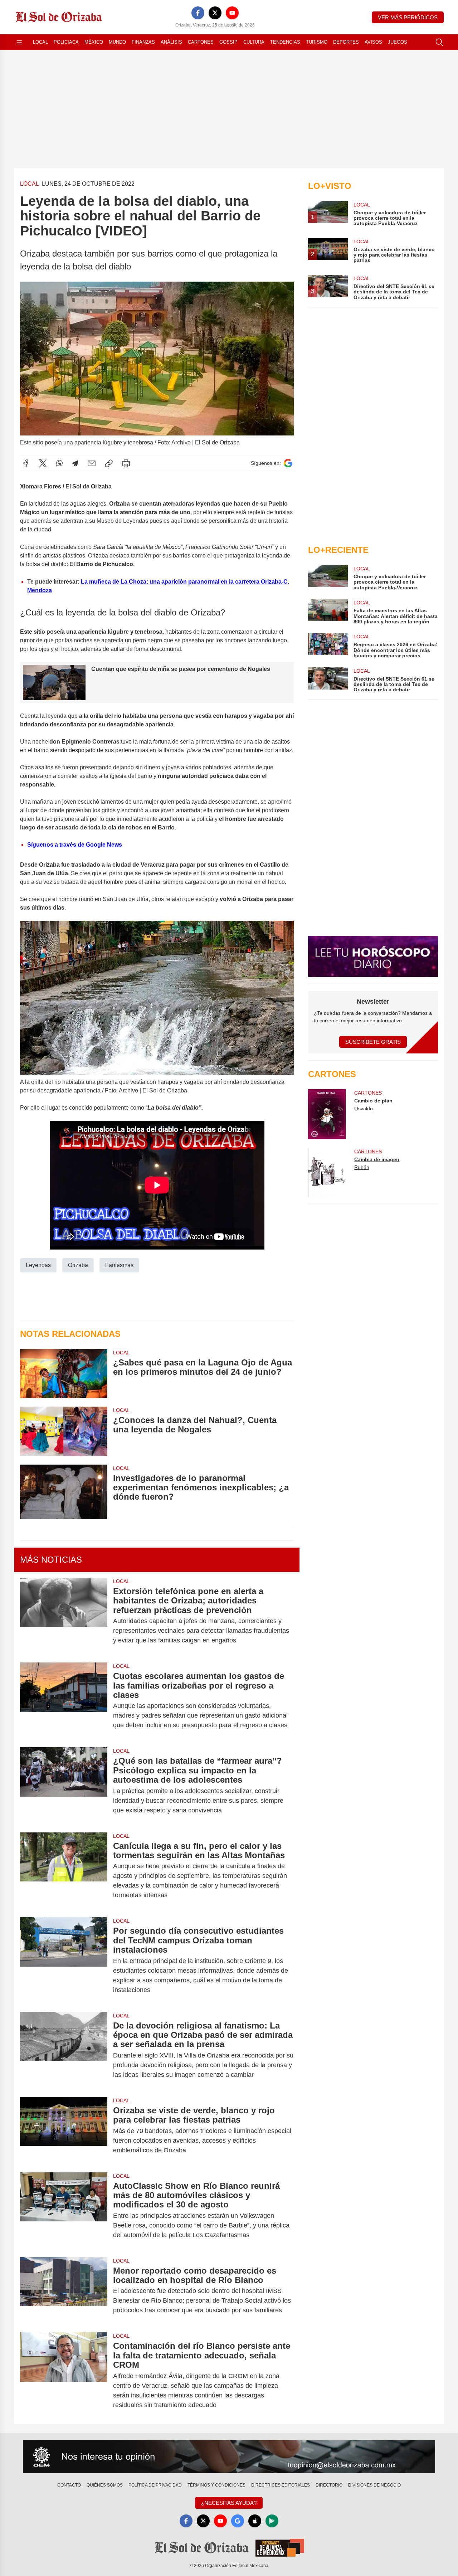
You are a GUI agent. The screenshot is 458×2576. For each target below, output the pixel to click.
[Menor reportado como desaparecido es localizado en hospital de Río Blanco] (64, 2291)
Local (40, 42)
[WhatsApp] (59, 463)
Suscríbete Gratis (373, 1042)
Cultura (254, 42)
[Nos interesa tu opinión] (229, 2457)
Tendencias (285, 42)
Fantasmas (119, 1265)
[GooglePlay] (272, 2521)
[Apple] (255, 2521)
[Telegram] (75, 463)
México (94, 42)
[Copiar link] (109, 463)
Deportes (346, 42)
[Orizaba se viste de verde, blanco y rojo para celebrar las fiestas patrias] (64, 2130)
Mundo (117, 42)
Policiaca (66, 42)
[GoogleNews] (238, 2521)
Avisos (373, 42)
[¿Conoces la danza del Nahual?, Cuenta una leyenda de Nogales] (64, 1431)
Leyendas (38, 1265)
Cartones (201, 42)
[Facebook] (198, 13)
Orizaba (78, 1265)
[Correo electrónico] (92, 463)
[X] (215, 13)
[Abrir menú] (19, 42)
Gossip (228, 42)
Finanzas (143, 42)
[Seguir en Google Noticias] (288, 463)
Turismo (317, 42)
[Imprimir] (126, 463)
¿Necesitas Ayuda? (229, 2503)
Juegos (398, 42)
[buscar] (439, 42)
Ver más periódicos (408, 17)
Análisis (171, 42)
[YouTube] (232, 13)
